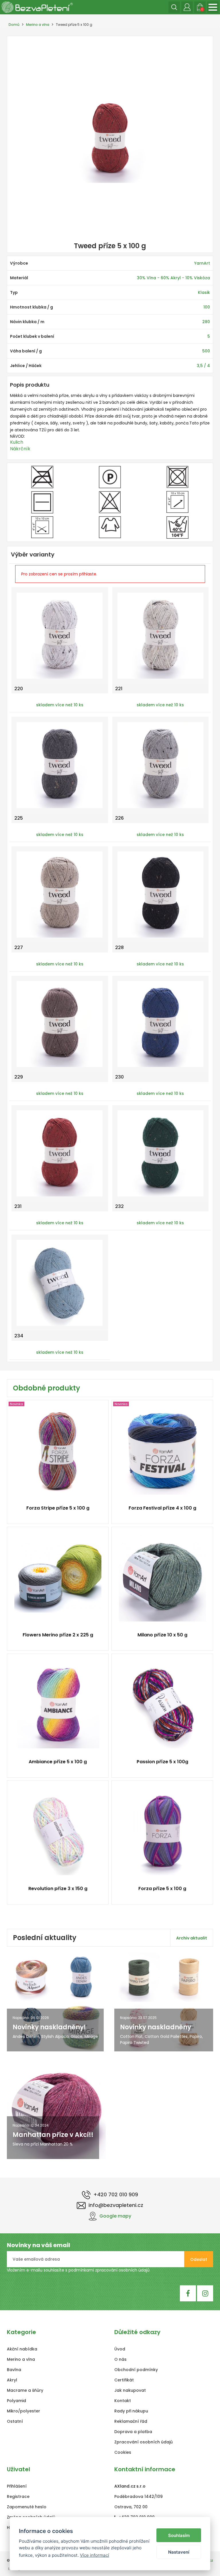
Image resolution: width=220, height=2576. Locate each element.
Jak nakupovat (130, 2390)
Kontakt (123, 2401)
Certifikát (124, 2380)
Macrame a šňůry (25, 2390)
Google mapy (115, 2216)
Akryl (12, 2380)
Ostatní (15, 2421)
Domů (14, 25)
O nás (120, 2359)
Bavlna (14, 2370)
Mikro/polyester (23, 2411)
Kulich (17, 442)
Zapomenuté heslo (27, 2507)
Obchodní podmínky (136, 2370)
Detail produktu (55, 1511)
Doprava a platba (133, 2432)
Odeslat (199, 2259)
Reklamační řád (131, 2421)
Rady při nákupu (131, 2411)
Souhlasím (179, 2535)
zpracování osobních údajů (122, 2270)
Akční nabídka (22, 2349)
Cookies (123, 2452)
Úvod (120, 2349)
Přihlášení (17, 2486)
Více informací (95, 2555)
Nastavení (179, 2552)
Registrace (18, 2497)
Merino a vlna (38, 25)
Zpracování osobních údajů (144, 2442)
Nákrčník (20, 449)
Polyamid (16, 2401)
